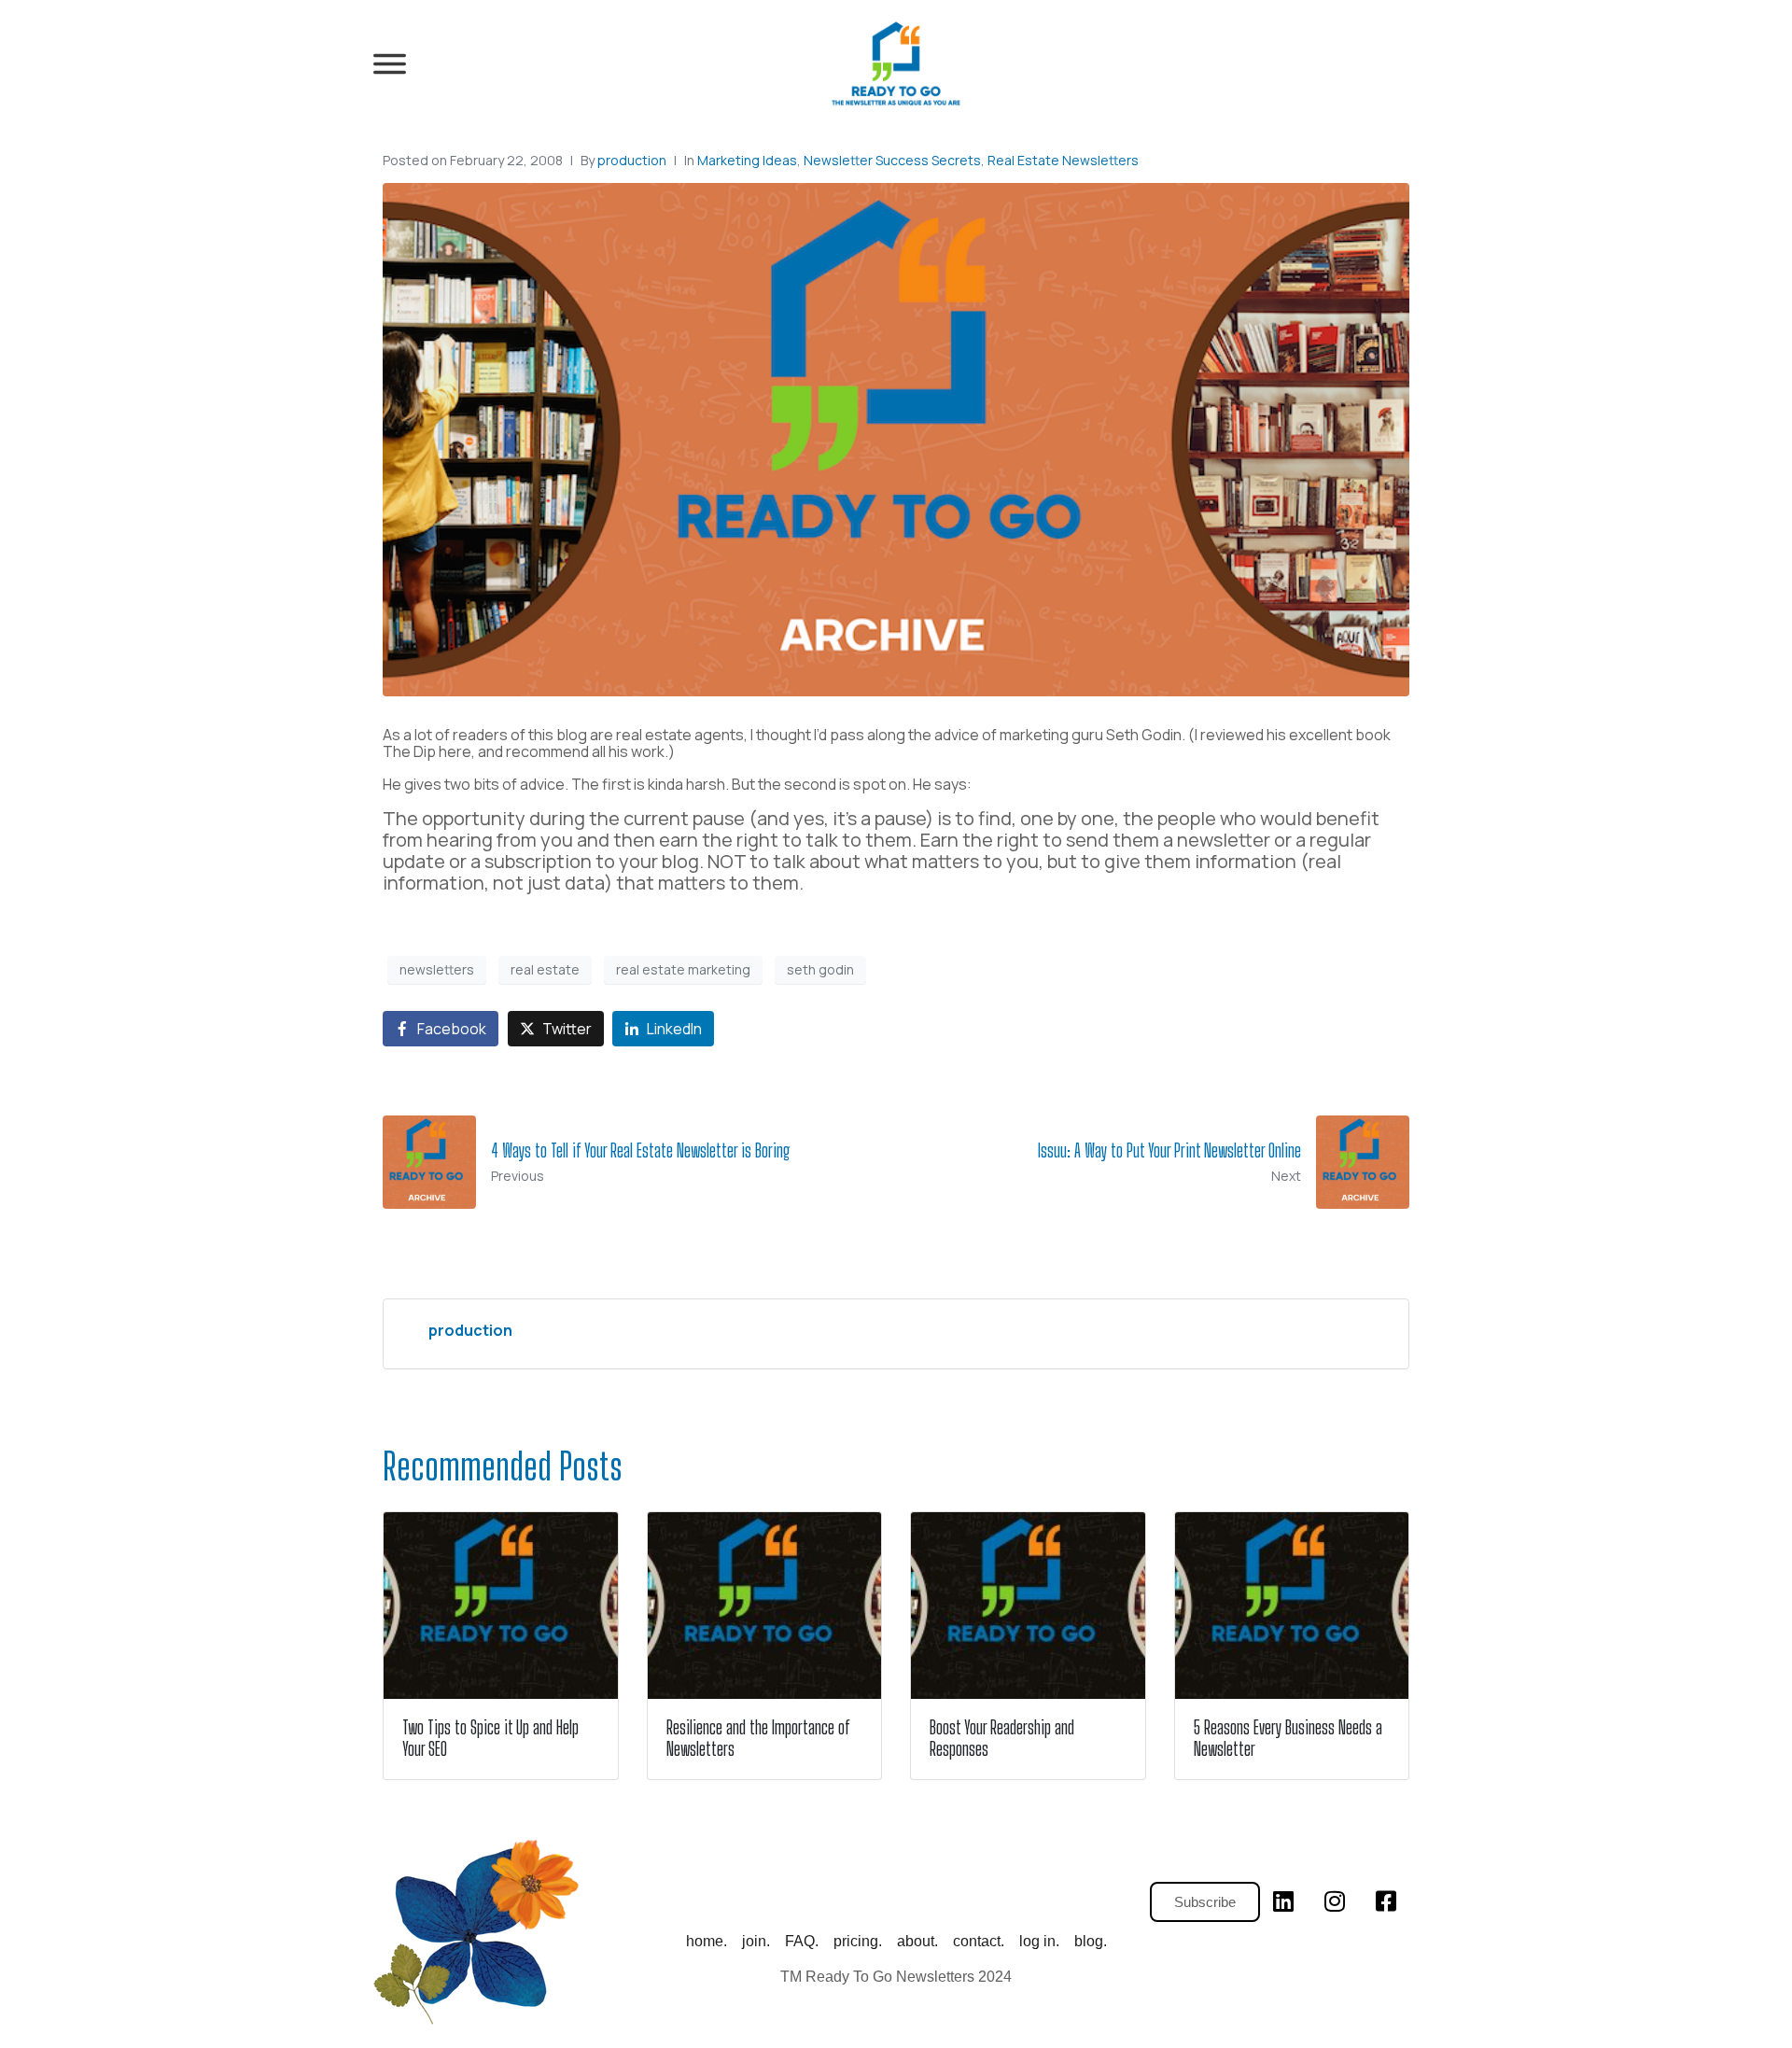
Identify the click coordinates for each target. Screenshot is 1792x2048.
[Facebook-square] (1386, 1901)
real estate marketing (683, 969)
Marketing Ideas (747, 160)
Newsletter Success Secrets (892, 160)
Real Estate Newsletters (1063, 160)
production (632, 160)
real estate (545, 969)
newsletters (437, 969)
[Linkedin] (1283, 1901)
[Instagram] (1335, 1901)
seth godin (820, 969)
